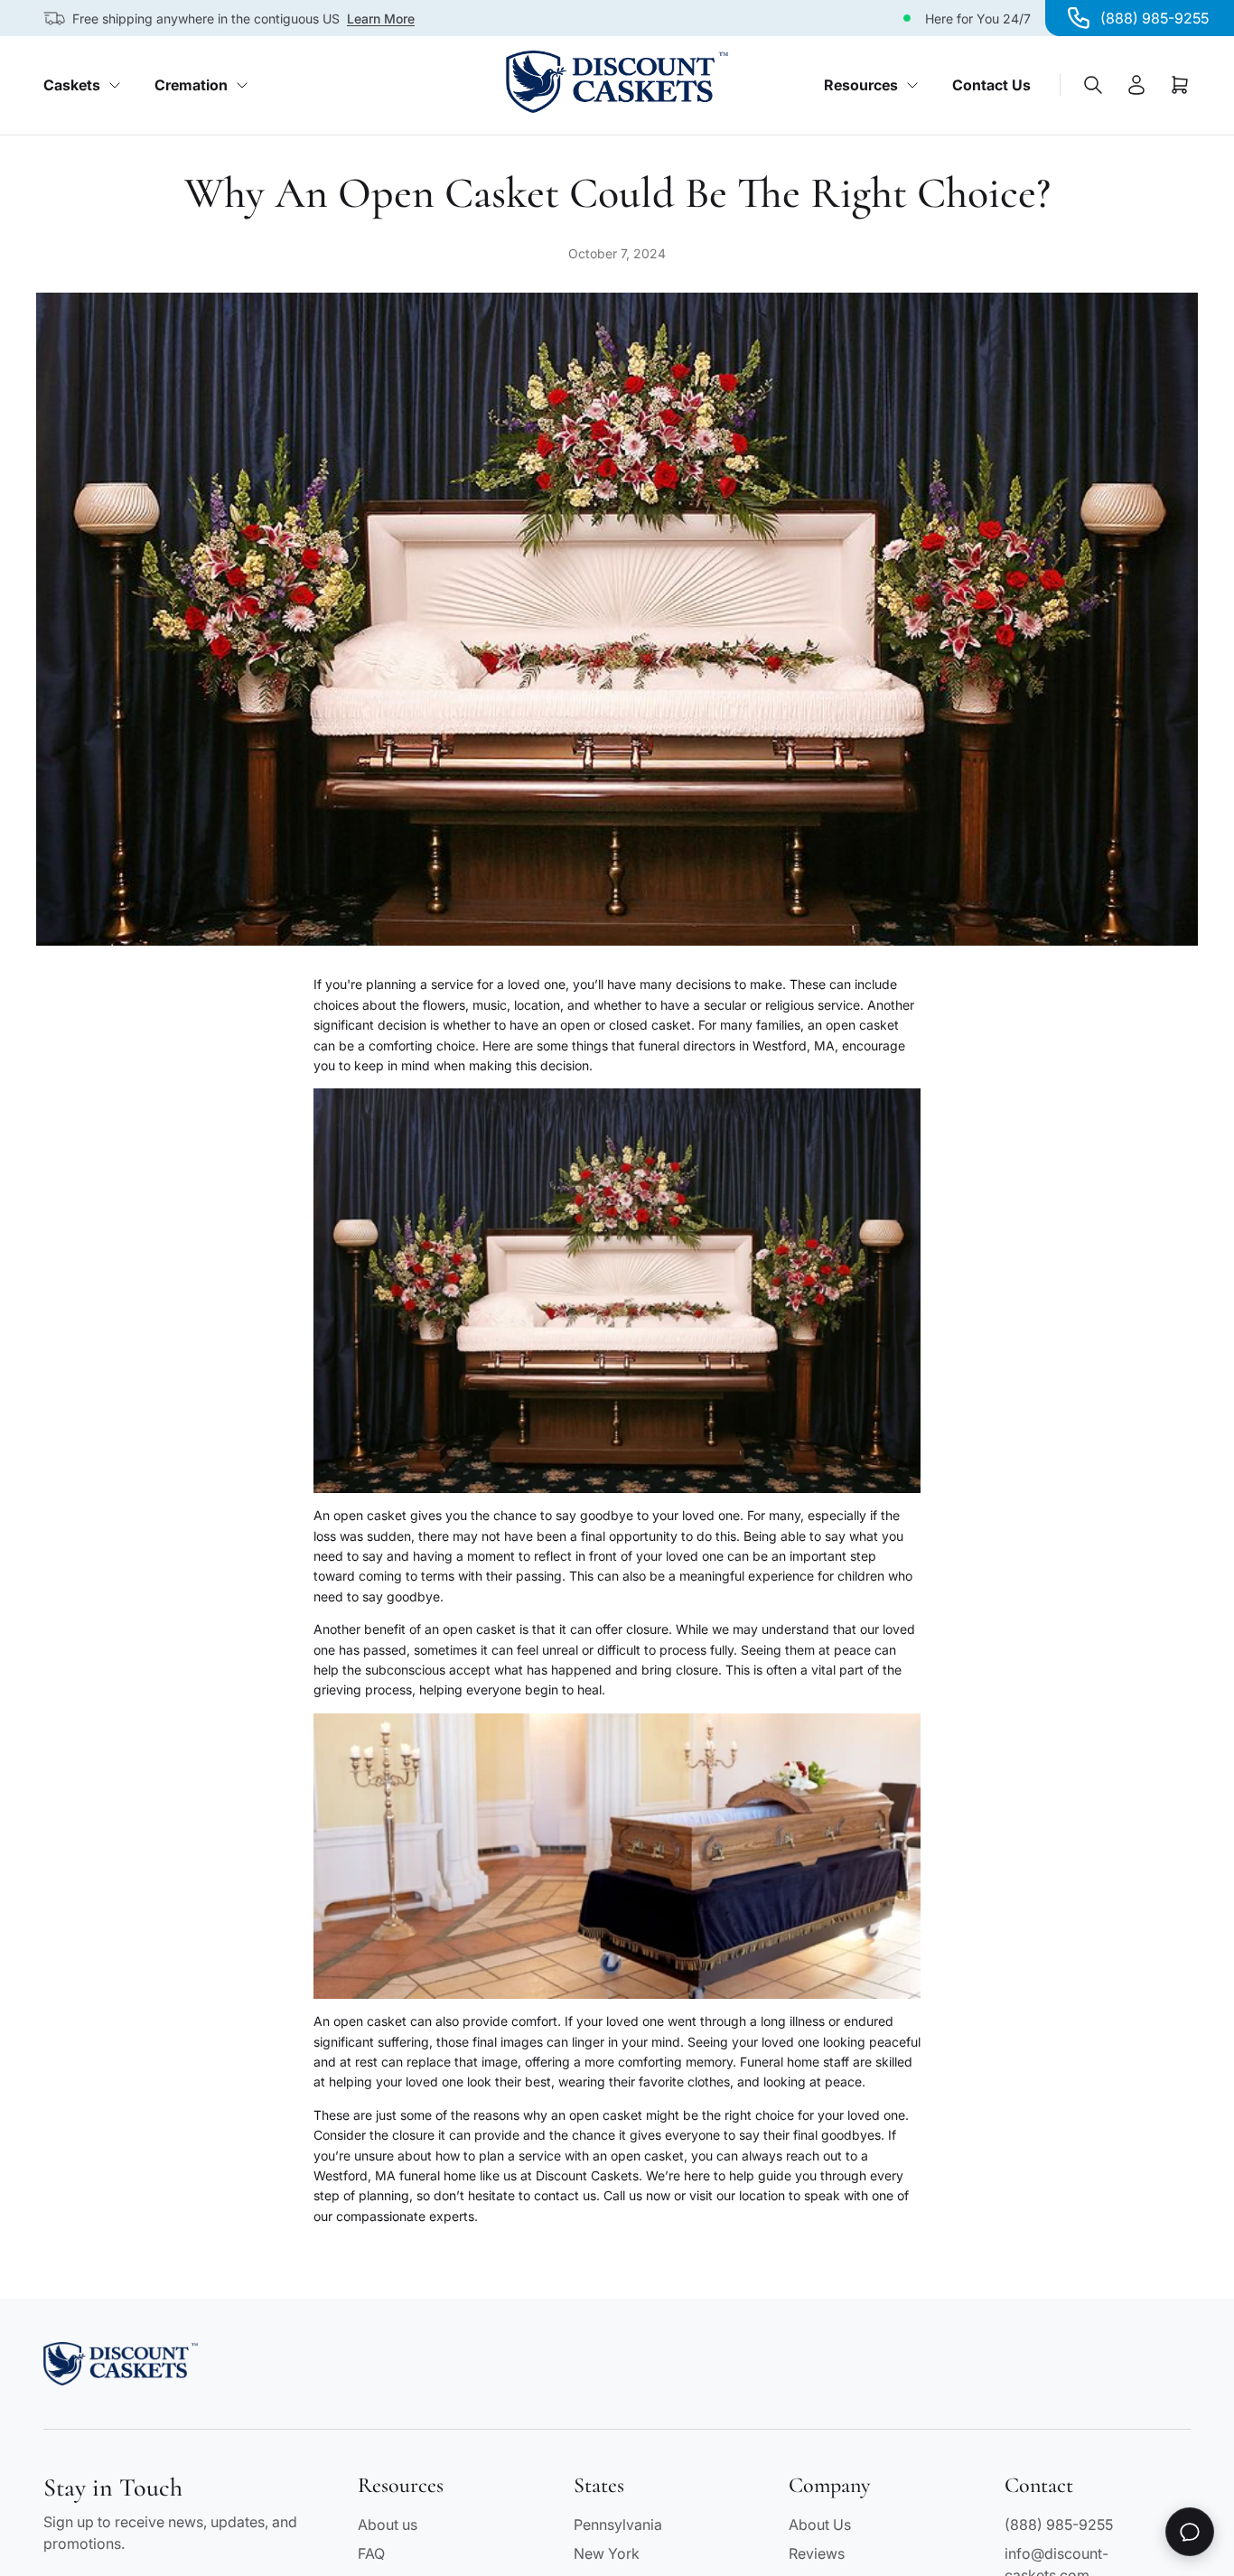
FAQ (371, 2553)
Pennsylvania (618, 2525)
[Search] (1093, 85)
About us (388, 2525)
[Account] (1136, 85)
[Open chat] (1190, 2532)
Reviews (817, 2553)
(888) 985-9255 (1059, 2525)
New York (607, 2553)
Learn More (381, 19)
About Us (820, 2525)
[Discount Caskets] (617, 82)
